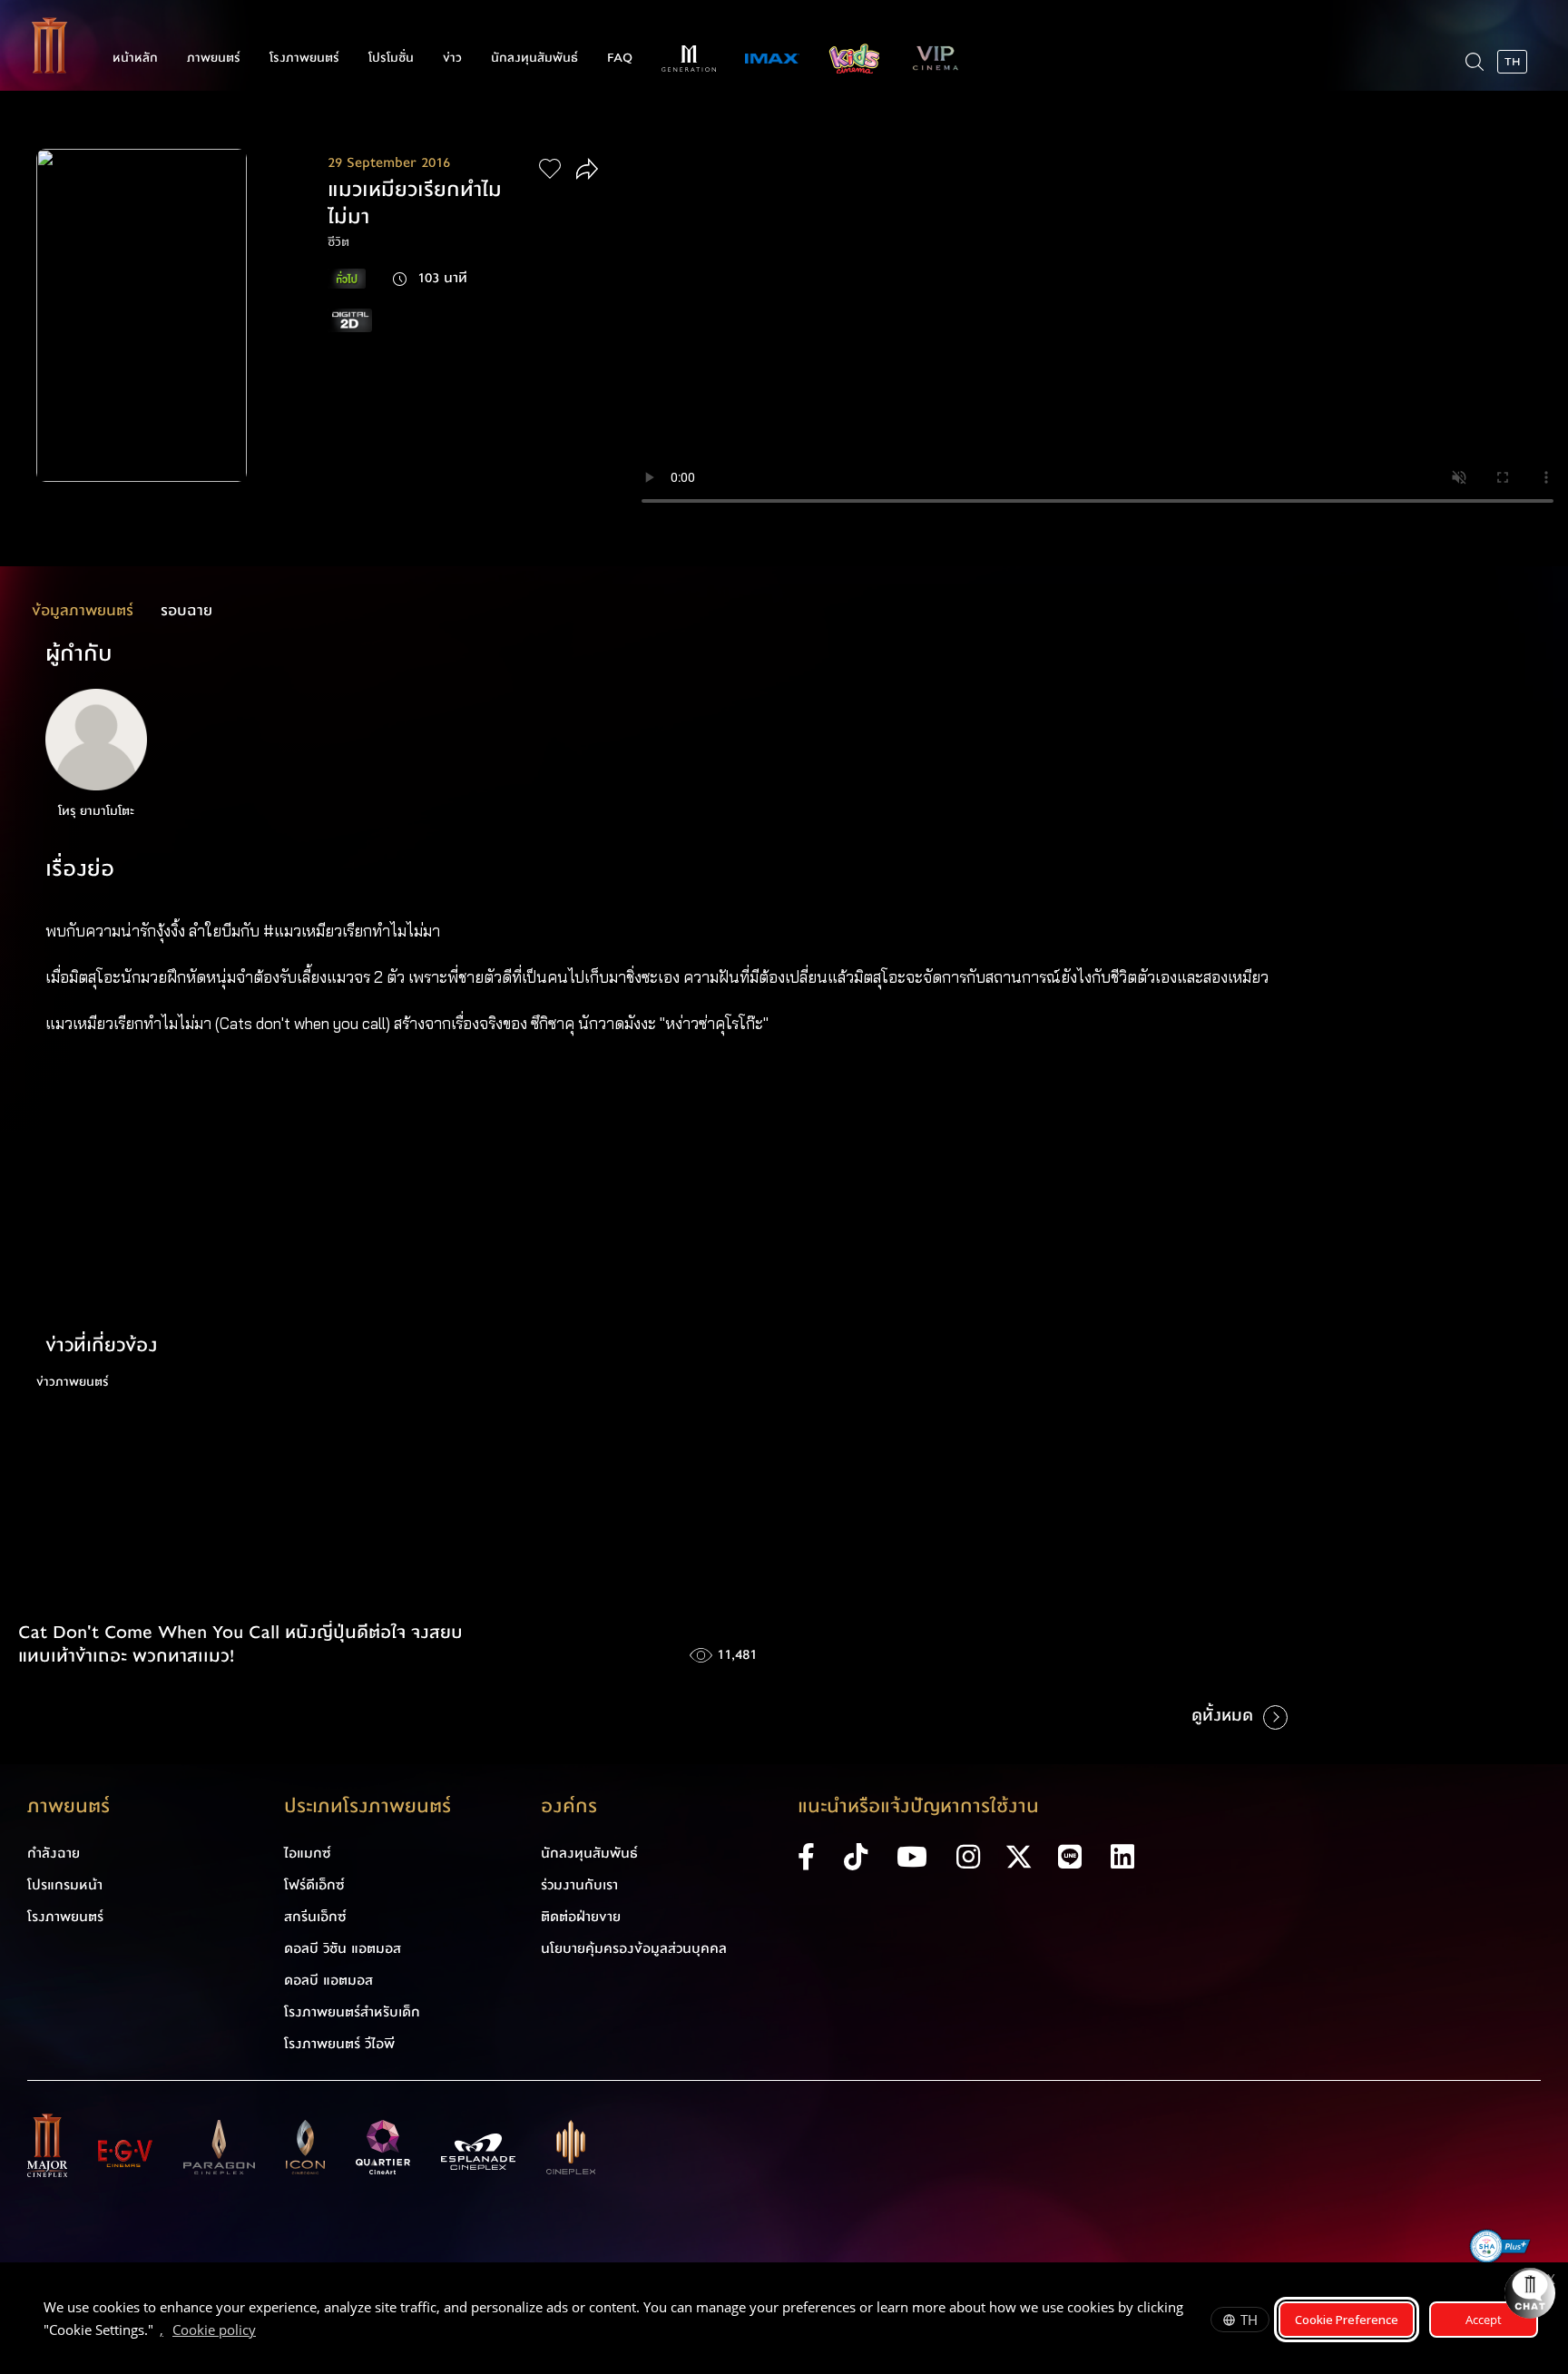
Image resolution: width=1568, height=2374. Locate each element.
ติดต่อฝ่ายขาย (581, 1917)
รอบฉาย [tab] (186, 610)
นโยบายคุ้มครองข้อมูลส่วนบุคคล (634, 1948)
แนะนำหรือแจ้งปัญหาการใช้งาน (918, 1806)
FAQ (620, 58)
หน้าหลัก (135, 58)
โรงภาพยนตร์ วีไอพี (339, 2044)
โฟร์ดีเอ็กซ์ (314, 1885)
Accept (1484, 2320)
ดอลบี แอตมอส (328, 1980)
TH (1249, 2320)
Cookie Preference (1347, 2320)
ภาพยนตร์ (214, 58)
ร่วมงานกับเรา (579, 1885)
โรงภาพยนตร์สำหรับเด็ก (352, 2012)
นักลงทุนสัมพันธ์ (534, 58)
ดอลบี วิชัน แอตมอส (343, 1948)
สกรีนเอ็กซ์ (315, 1917)
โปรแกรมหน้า (65, 1885)
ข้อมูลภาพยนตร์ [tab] (83, 610)
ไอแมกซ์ (308, 1853)
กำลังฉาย (54, 1853)
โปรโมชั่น (391, 58)
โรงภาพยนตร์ (304, 58)
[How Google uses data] (265, 2332)
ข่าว (452, 58)
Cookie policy (214, 2330)
